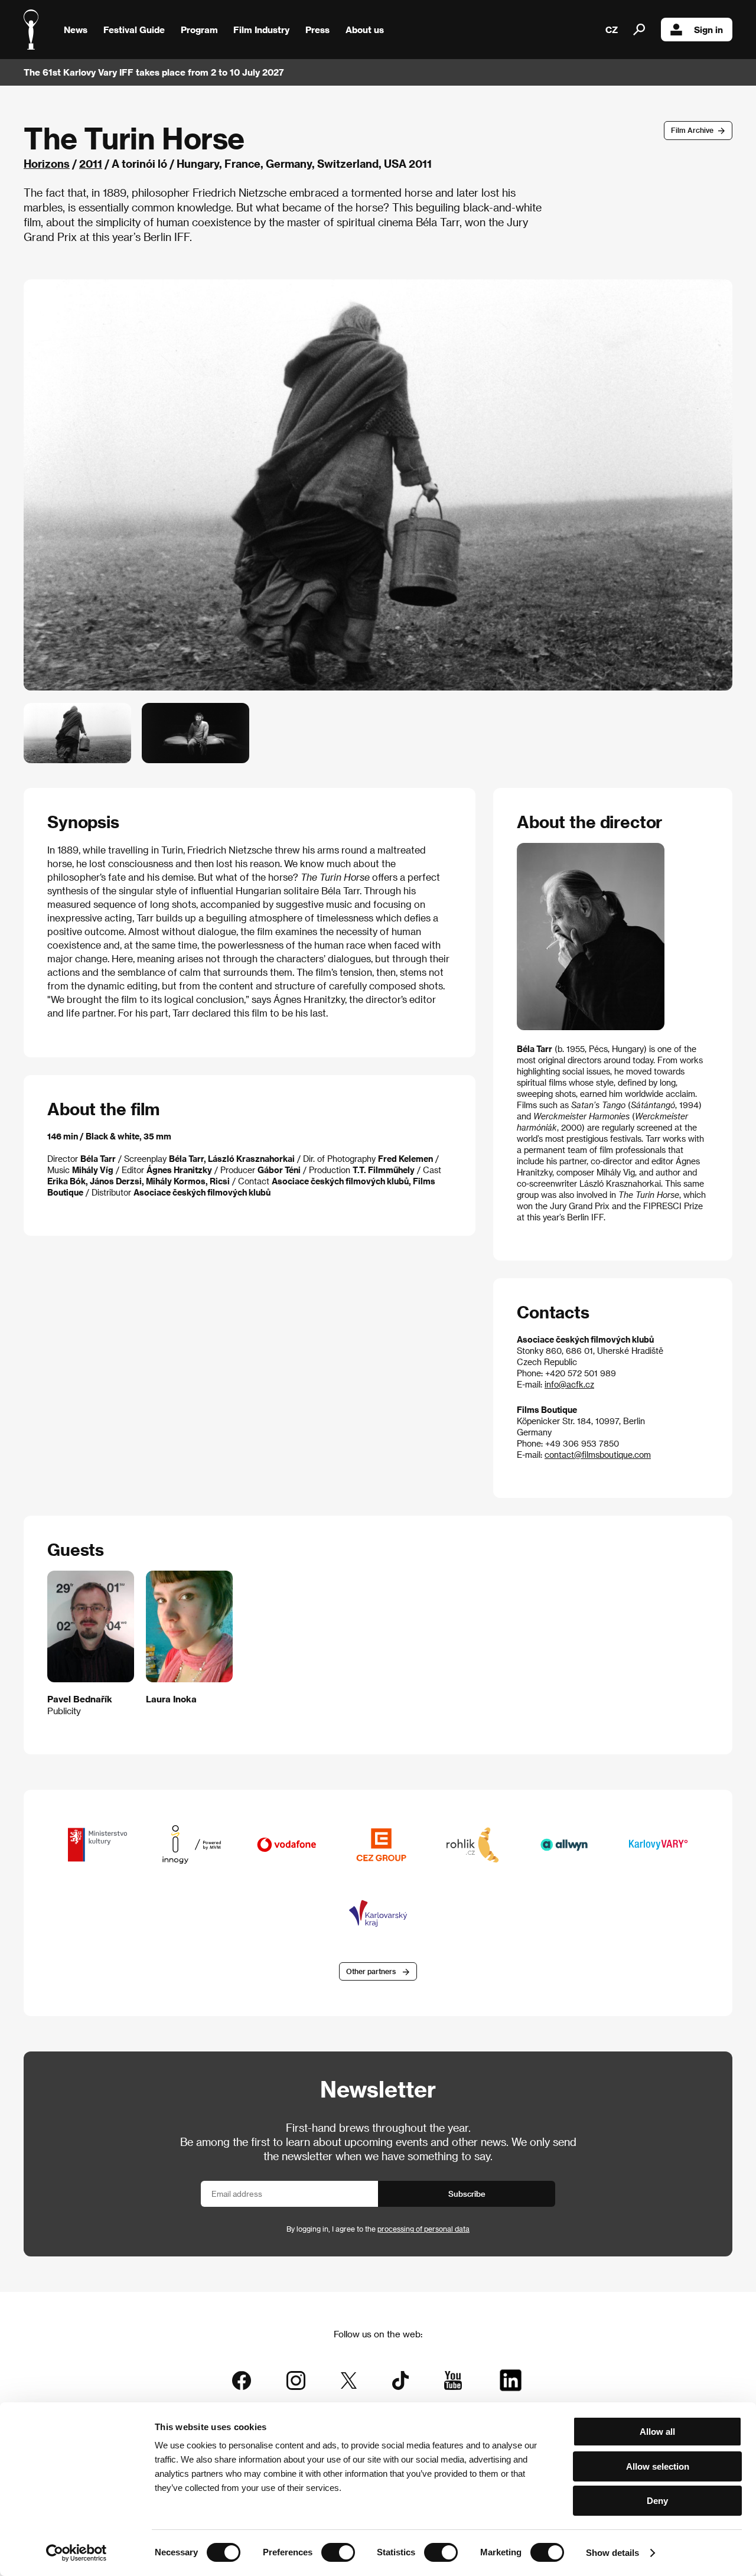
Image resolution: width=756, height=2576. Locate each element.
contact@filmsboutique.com (598, 1455)
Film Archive (692, 130)
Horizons (47, 163)
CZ (612, 30)
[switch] (338, 2552)
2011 (91, 163)
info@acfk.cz (569, 1384)
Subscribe (467, 2194)
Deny (657, 2501)
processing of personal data (423, 2229)
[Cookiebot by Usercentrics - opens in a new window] (76, 2553)
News (76, 30)
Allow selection (658, 2466)
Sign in (708, 30)
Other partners (371, 1971)
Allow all (657, 2432)
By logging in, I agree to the (378, 2229)
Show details (612, 2553)
